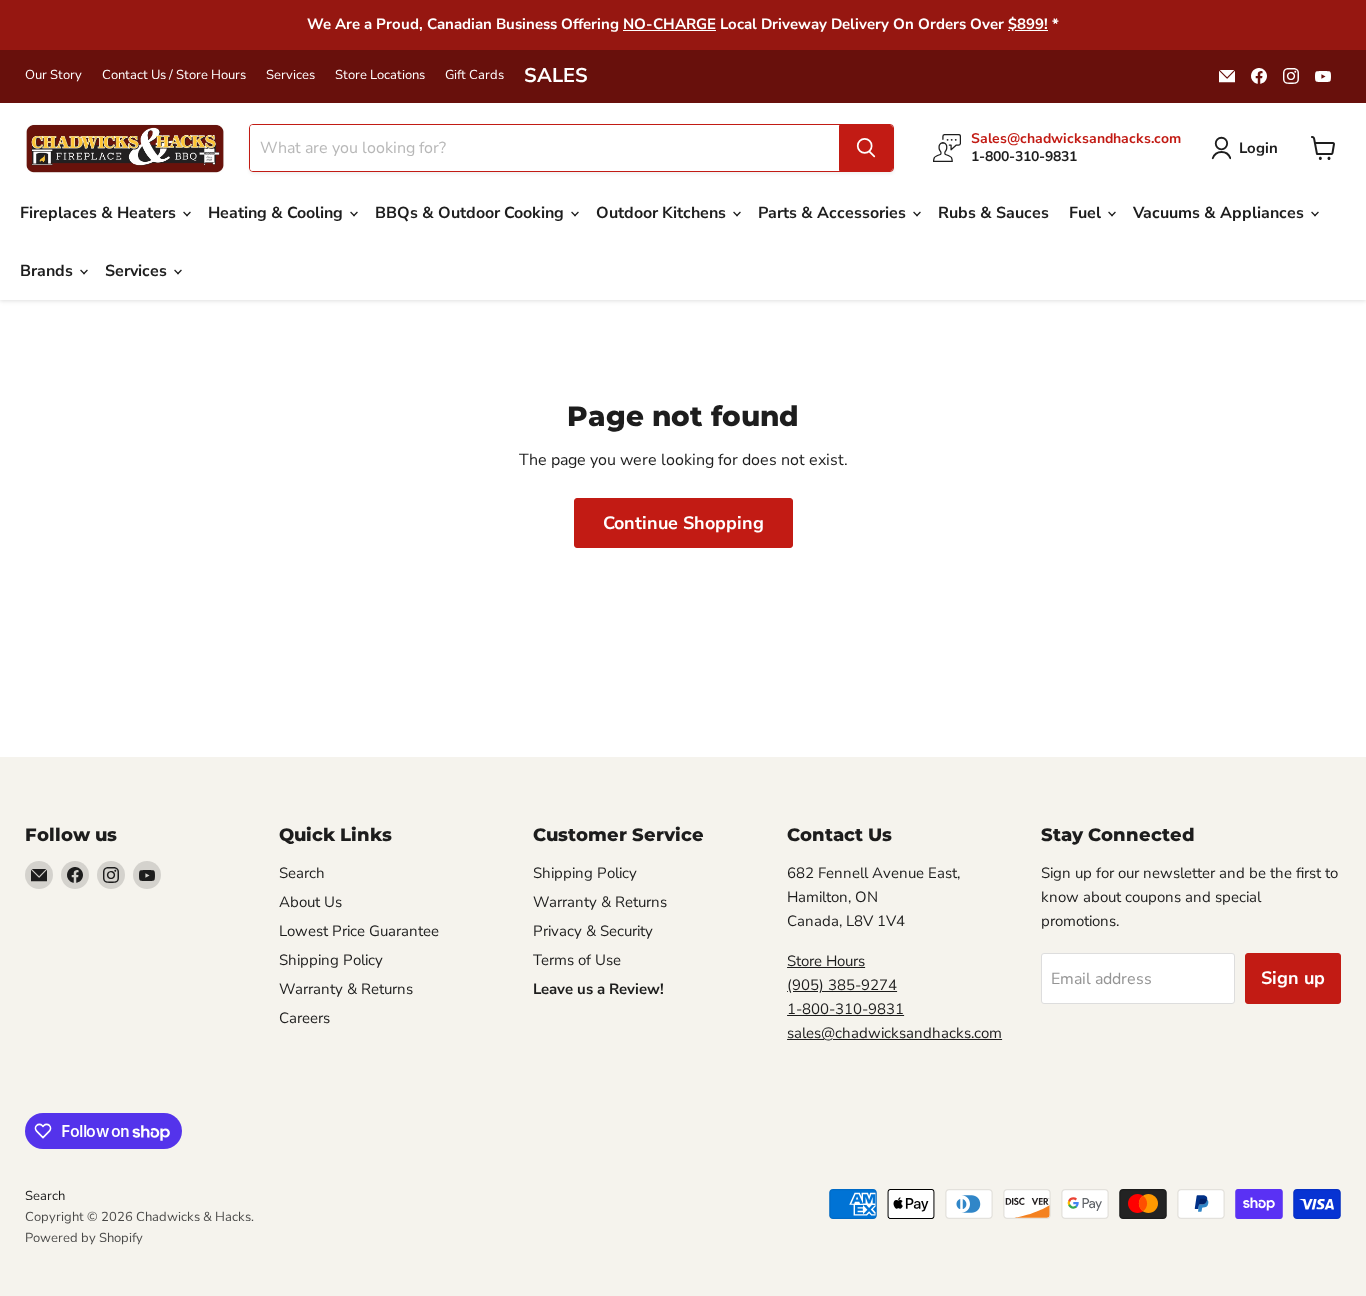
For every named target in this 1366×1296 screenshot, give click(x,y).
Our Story (53, 75)
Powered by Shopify (84, 1238)
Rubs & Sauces (993, 213)
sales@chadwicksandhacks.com (894, 1033)
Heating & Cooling (277, 213)
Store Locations (380, 75)
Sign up (1293, 978)
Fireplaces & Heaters (100, 213)
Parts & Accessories (834, 213)
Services (290, 75)
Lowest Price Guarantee (359, 931)
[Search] (866, 148)
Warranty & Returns (346, 989)
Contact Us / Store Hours (174, 75)
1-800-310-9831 (845, 1009)
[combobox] (544, 148)
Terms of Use (577, 960)
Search (302, 873)
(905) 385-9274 (842, 985)
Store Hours (826, 961)
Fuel (1087, 213)
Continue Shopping (683, 523)
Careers (304, 1018)
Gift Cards (474, 75)
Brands (48, 271)
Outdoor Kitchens (663, 213)
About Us (310, 902)
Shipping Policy (331, 960)
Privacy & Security (593, 931)
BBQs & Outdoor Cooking (471, 213)
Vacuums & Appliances (1220, 213)
